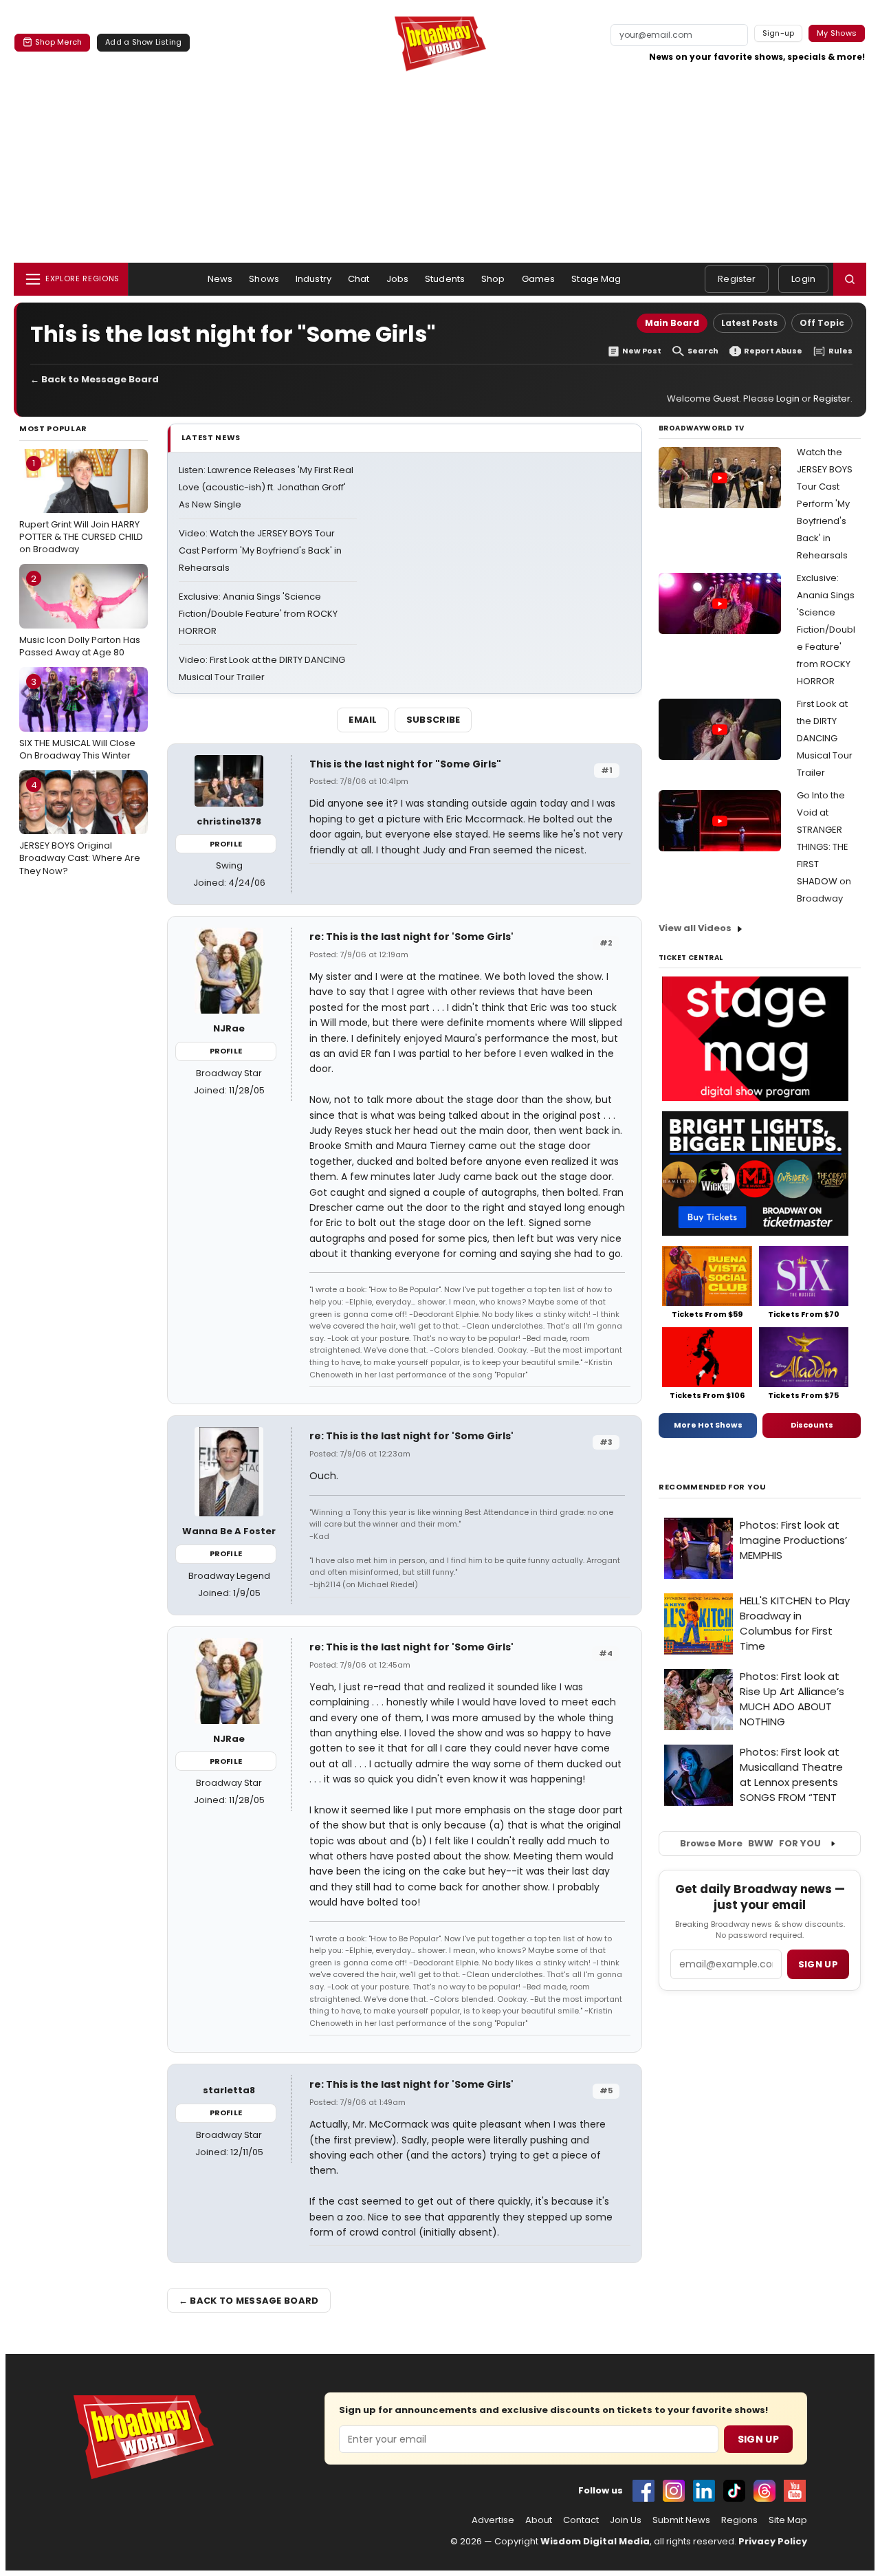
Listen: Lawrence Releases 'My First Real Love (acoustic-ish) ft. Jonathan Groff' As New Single (266, 487)
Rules (840, 351)
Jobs (398, 279)
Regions (739, 2520)
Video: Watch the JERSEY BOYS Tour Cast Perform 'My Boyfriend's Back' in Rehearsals (260, 550)
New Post (642, 351)
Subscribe (433, 720)
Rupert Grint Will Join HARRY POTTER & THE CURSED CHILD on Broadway (81, 506)
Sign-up (779, 33)
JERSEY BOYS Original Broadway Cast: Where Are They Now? (80, 828)
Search (703, 351)
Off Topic (822, 323)
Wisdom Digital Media (595, 2541)
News (220, 279)
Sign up (818, 1964)
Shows (264, 279)
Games (539, 279)
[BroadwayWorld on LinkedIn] (704, 2491)
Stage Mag (596, 279)
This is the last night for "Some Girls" (405, 764)
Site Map (788, 2520)
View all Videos (695, 928)
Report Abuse (773, 351)
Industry (313, 279)
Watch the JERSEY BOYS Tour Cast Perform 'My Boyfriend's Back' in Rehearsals (825, 504)
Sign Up (758, 2439)
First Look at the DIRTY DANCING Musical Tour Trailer (825, 738)
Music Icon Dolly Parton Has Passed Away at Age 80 (80, 615)
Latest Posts (749, 323)
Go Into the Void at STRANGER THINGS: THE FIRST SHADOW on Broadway (824, 847)
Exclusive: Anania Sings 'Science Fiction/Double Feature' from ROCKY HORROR (258, 614)
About (539, 2520)
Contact (581, 2520)
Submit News (681, 2520)
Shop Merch (58, 42)
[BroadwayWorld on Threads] (764, 2491)
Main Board (672, 323)
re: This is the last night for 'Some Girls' (411, 937)
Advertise (493, 2520)
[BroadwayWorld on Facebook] (643, 2491)
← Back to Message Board (95, 379)
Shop (493, 279)
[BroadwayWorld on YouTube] (795, 2491)
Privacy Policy (773, 2541)
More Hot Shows (708, 1425)
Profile (226, 844)
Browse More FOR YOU (750, 1843)
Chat (359, 279)
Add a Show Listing (143, 42)
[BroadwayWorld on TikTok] (734, 2491)
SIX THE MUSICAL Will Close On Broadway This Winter (77, 719)
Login (803, 279)
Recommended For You (713, 1487)
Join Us (626, 2520)
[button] (850, 279)
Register (737, 279)
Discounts (812, 1425)
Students (445, 279)
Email (363, 720)
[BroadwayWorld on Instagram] (674, 2491)
